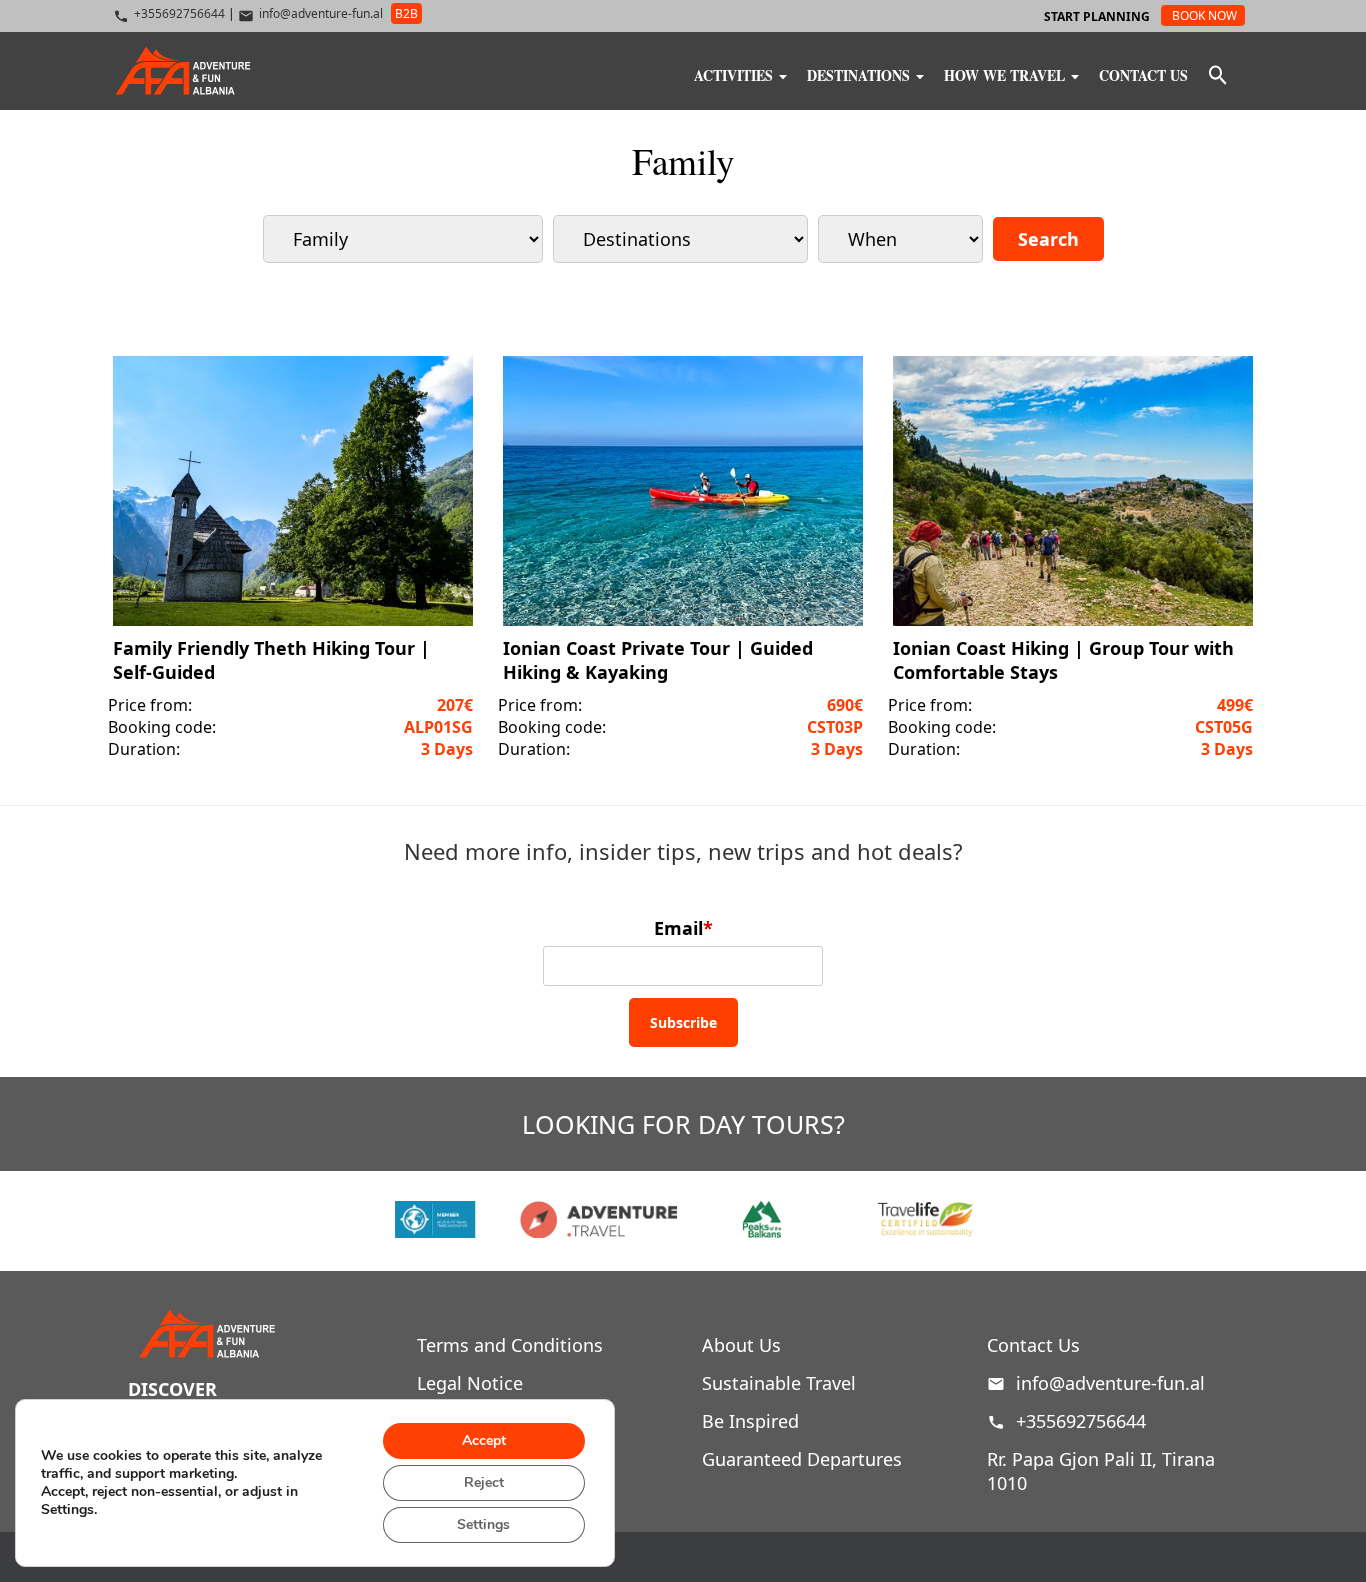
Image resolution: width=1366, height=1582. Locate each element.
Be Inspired (750, 1421)
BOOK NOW (1204, 15)
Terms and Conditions (510, 1345)
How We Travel (1006, 73)
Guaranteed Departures (802, 1459)
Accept (484, 1440)
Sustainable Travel (779, 1383)
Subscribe (683, 1022)
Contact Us (1143, 73)
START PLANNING (1097, 16)
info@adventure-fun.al (1110, 1383)
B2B (406, 13)
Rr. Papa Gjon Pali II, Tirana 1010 (1101, 1471)
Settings (483, 1524)
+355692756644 (1078, 1421)
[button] (1218, 77)
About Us (741, 1345)
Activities (735, 73)
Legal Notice (470, 1383)
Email (683, 928)
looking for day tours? (683, 1124)
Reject (484, 1482)
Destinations (860, 73)
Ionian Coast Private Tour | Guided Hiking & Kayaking (658, 660)
